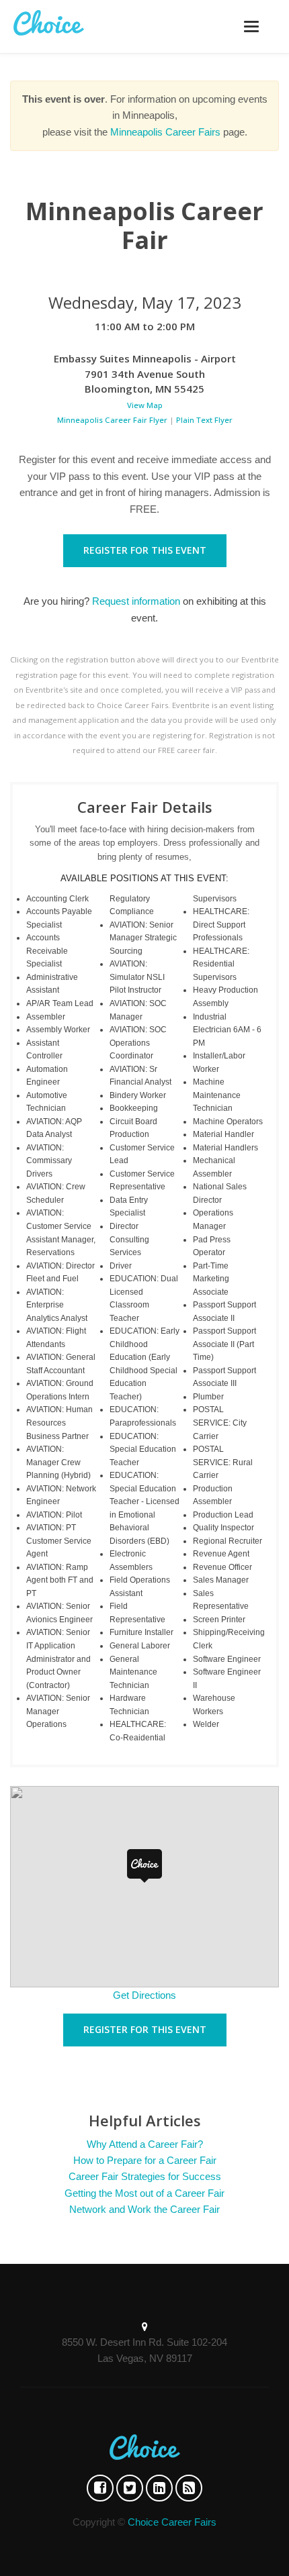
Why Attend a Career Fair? (145, 2144)
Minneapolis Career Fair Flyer (112, 420)
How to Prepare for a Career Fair (145, 2160)
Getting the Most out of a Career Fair (144, 2193)
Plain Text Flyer (204, 420)
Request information (136, 601)
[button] (144, 1866)
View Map (145, 405)
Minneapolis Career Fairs (165, 132)
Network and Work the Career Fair (144, 2209)
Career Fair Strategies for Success (145, 2176)
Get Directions (144, 1995)
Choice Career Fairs (172, 2522)
